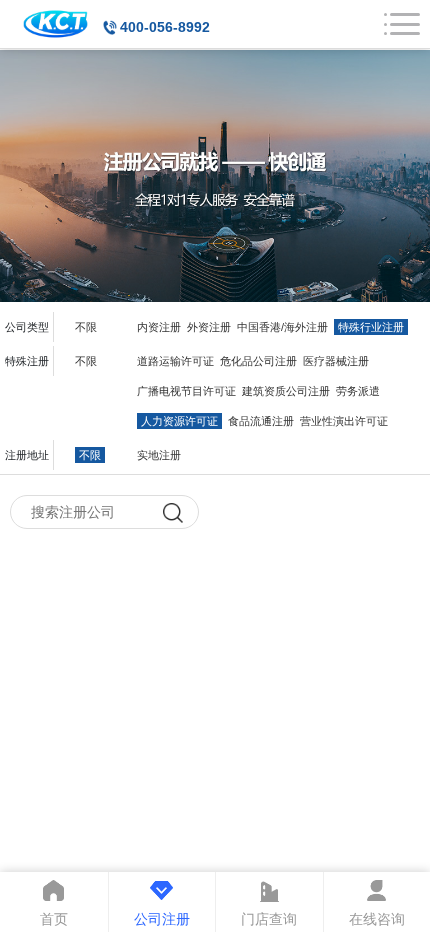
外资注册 (209, 327)
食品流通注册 (261, 421)
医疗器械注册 (336, 361)
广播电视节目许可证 (186, 391)
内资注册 (159, 327)
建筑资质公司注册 (286, 391)
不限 (86, 327)
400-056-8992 (165, 27)
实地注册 (159, 455)
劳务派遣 (358, 391)
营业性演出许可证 (344, 421)
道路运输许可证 (175, 361)
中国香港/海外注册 (282, 327)
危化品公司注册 (258, 361)
